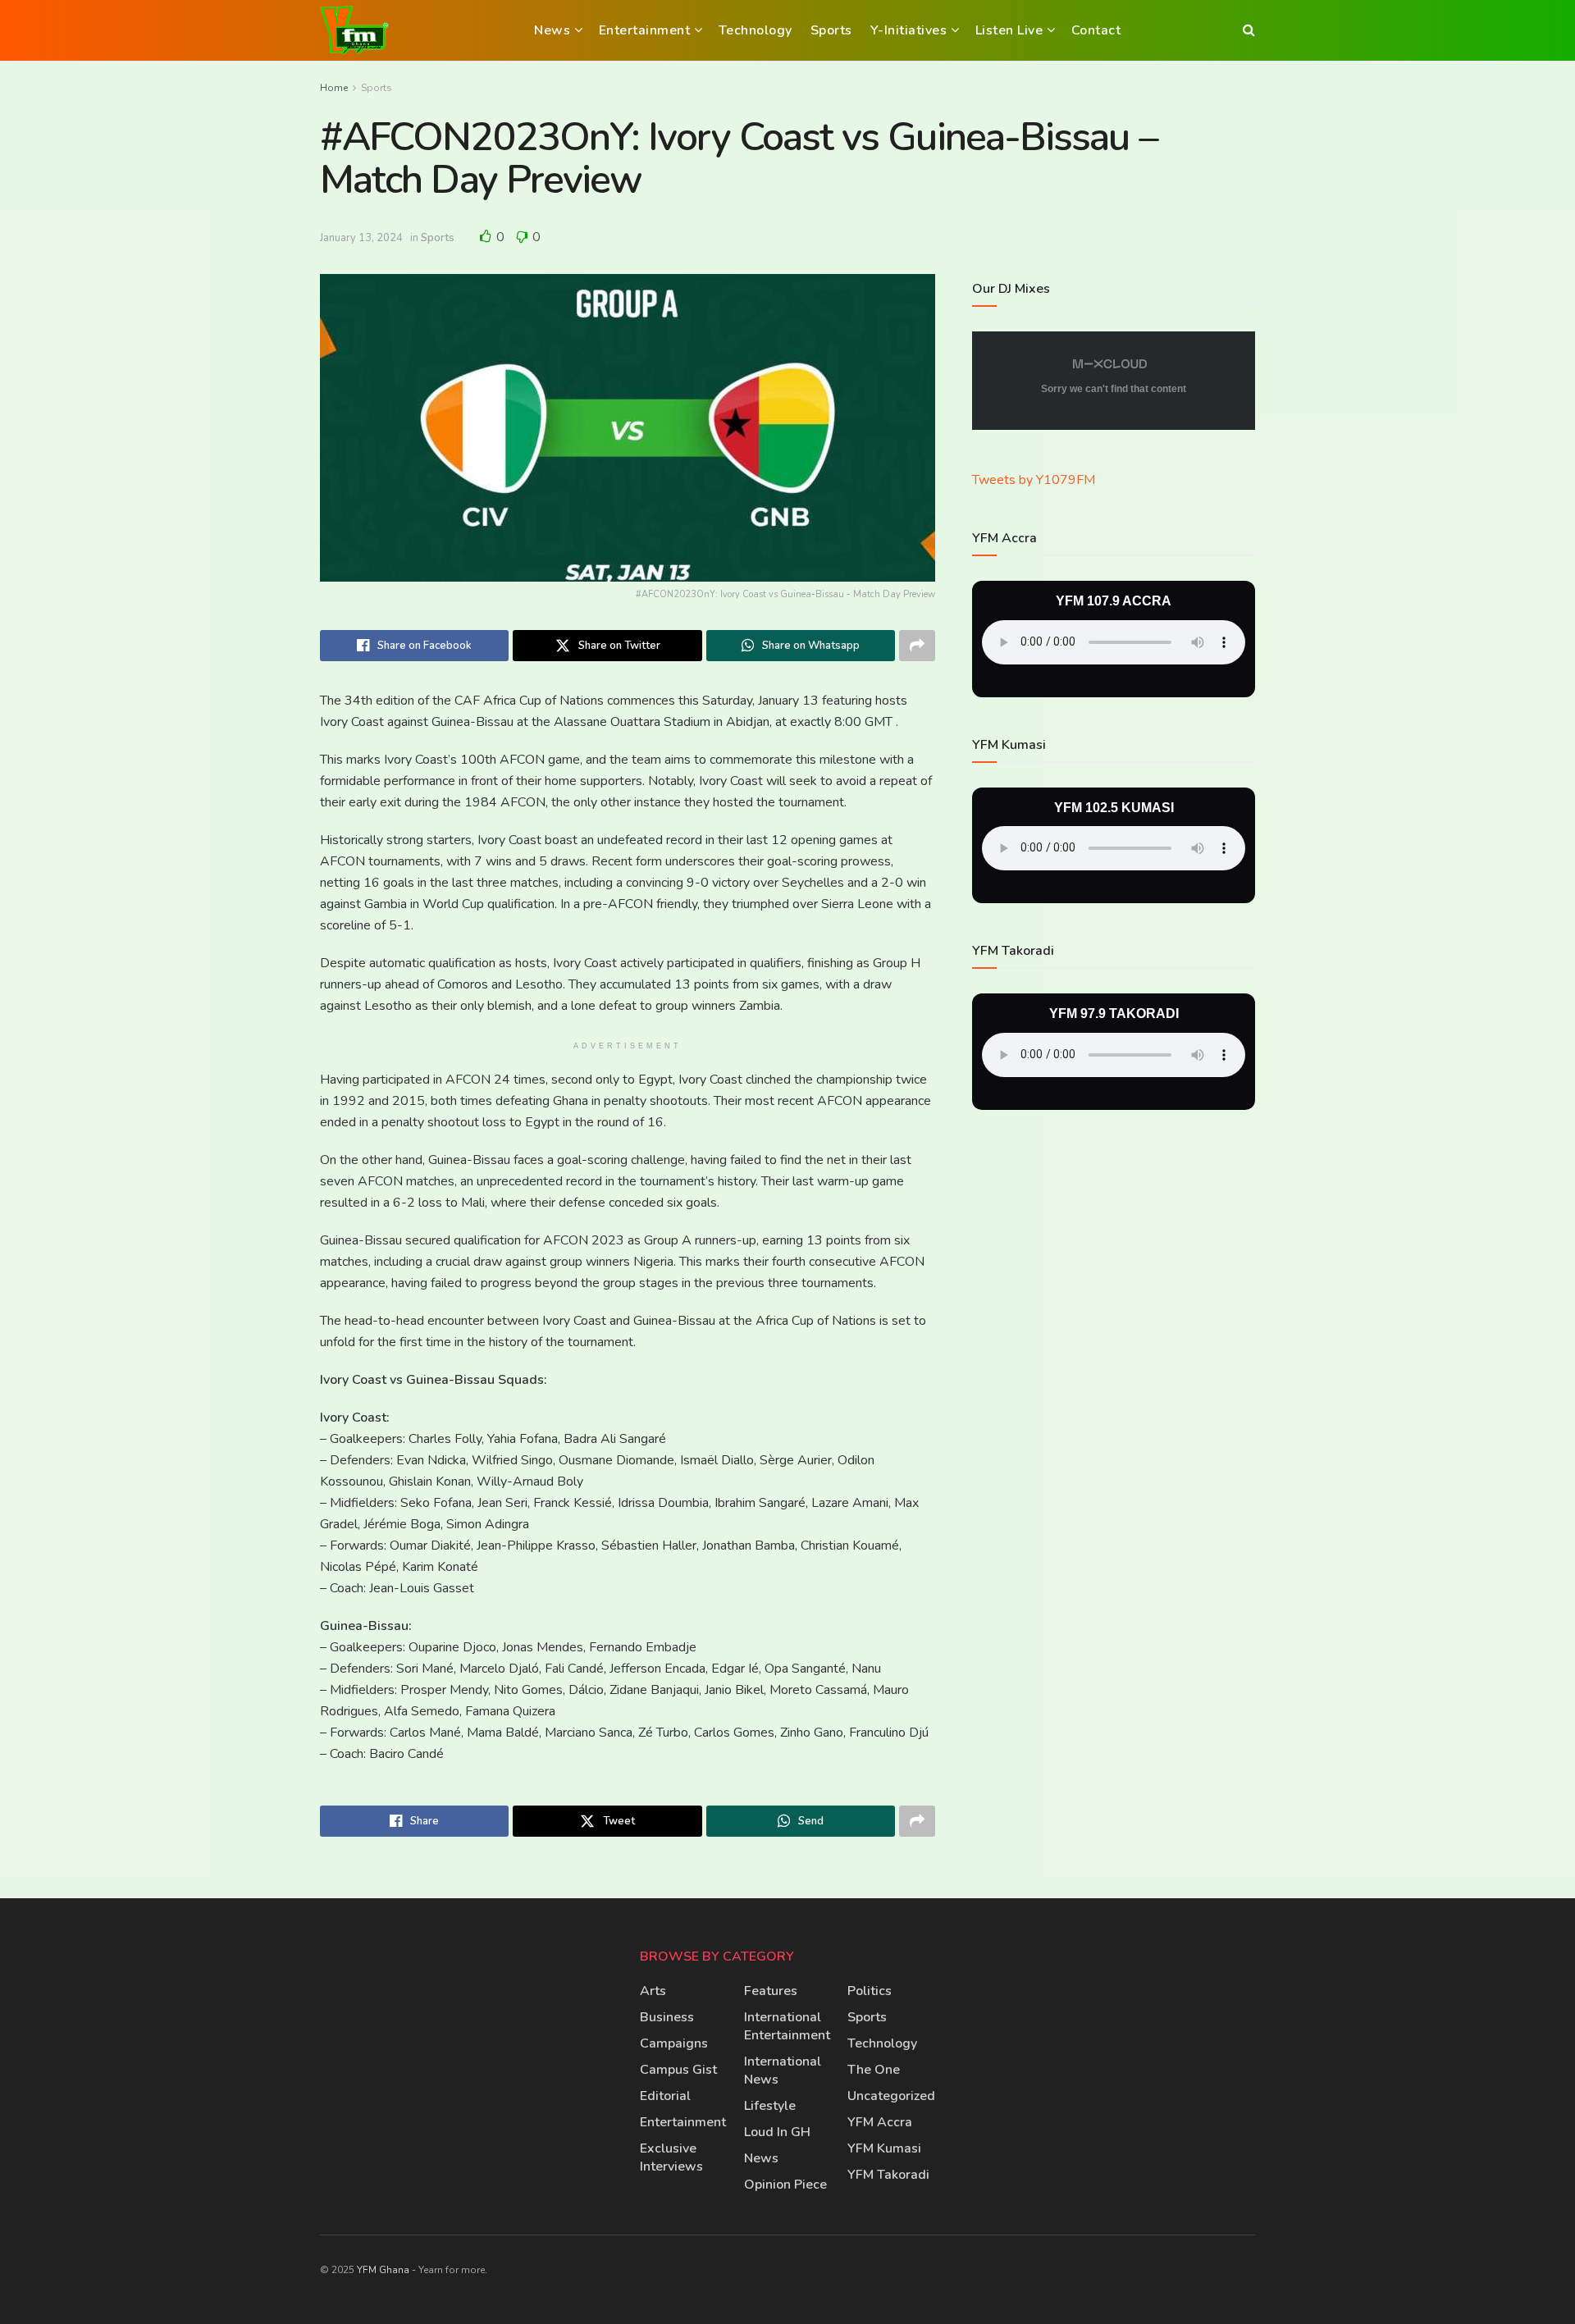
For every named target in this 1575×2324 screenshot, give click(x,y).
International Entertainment (787, 2026)
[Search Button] (1249, 30)
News (552, 30)
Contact (1096, 30)
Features (771, 1991)
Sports (831, 30)
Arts (653, 1991)
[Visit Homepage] (354, 30)
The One (874, 2070)
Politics (870, 1991)
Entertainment (645, 30)
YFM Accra (880, 2122)
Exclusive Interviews (671, 2157)
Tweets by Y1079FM (1034, 480)
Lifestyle (770, 2106)
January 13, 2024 (361, 238)
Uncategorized (891, 2096)
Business (667, 2017)
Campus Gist (678, 2070)
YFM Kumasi (884, 2148)
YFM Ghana (383, 2270)
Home (334, 88)
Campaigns (674, 2043)
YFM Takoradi (888, 2175)
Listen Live (1009, 30)
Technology (756, 30)
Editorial (665, 2096)
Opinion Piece (785, 2185)
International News (783, 2071)
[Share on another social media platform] (917, 646)
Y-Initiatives (909, 30)
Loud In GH (777, 2132)
